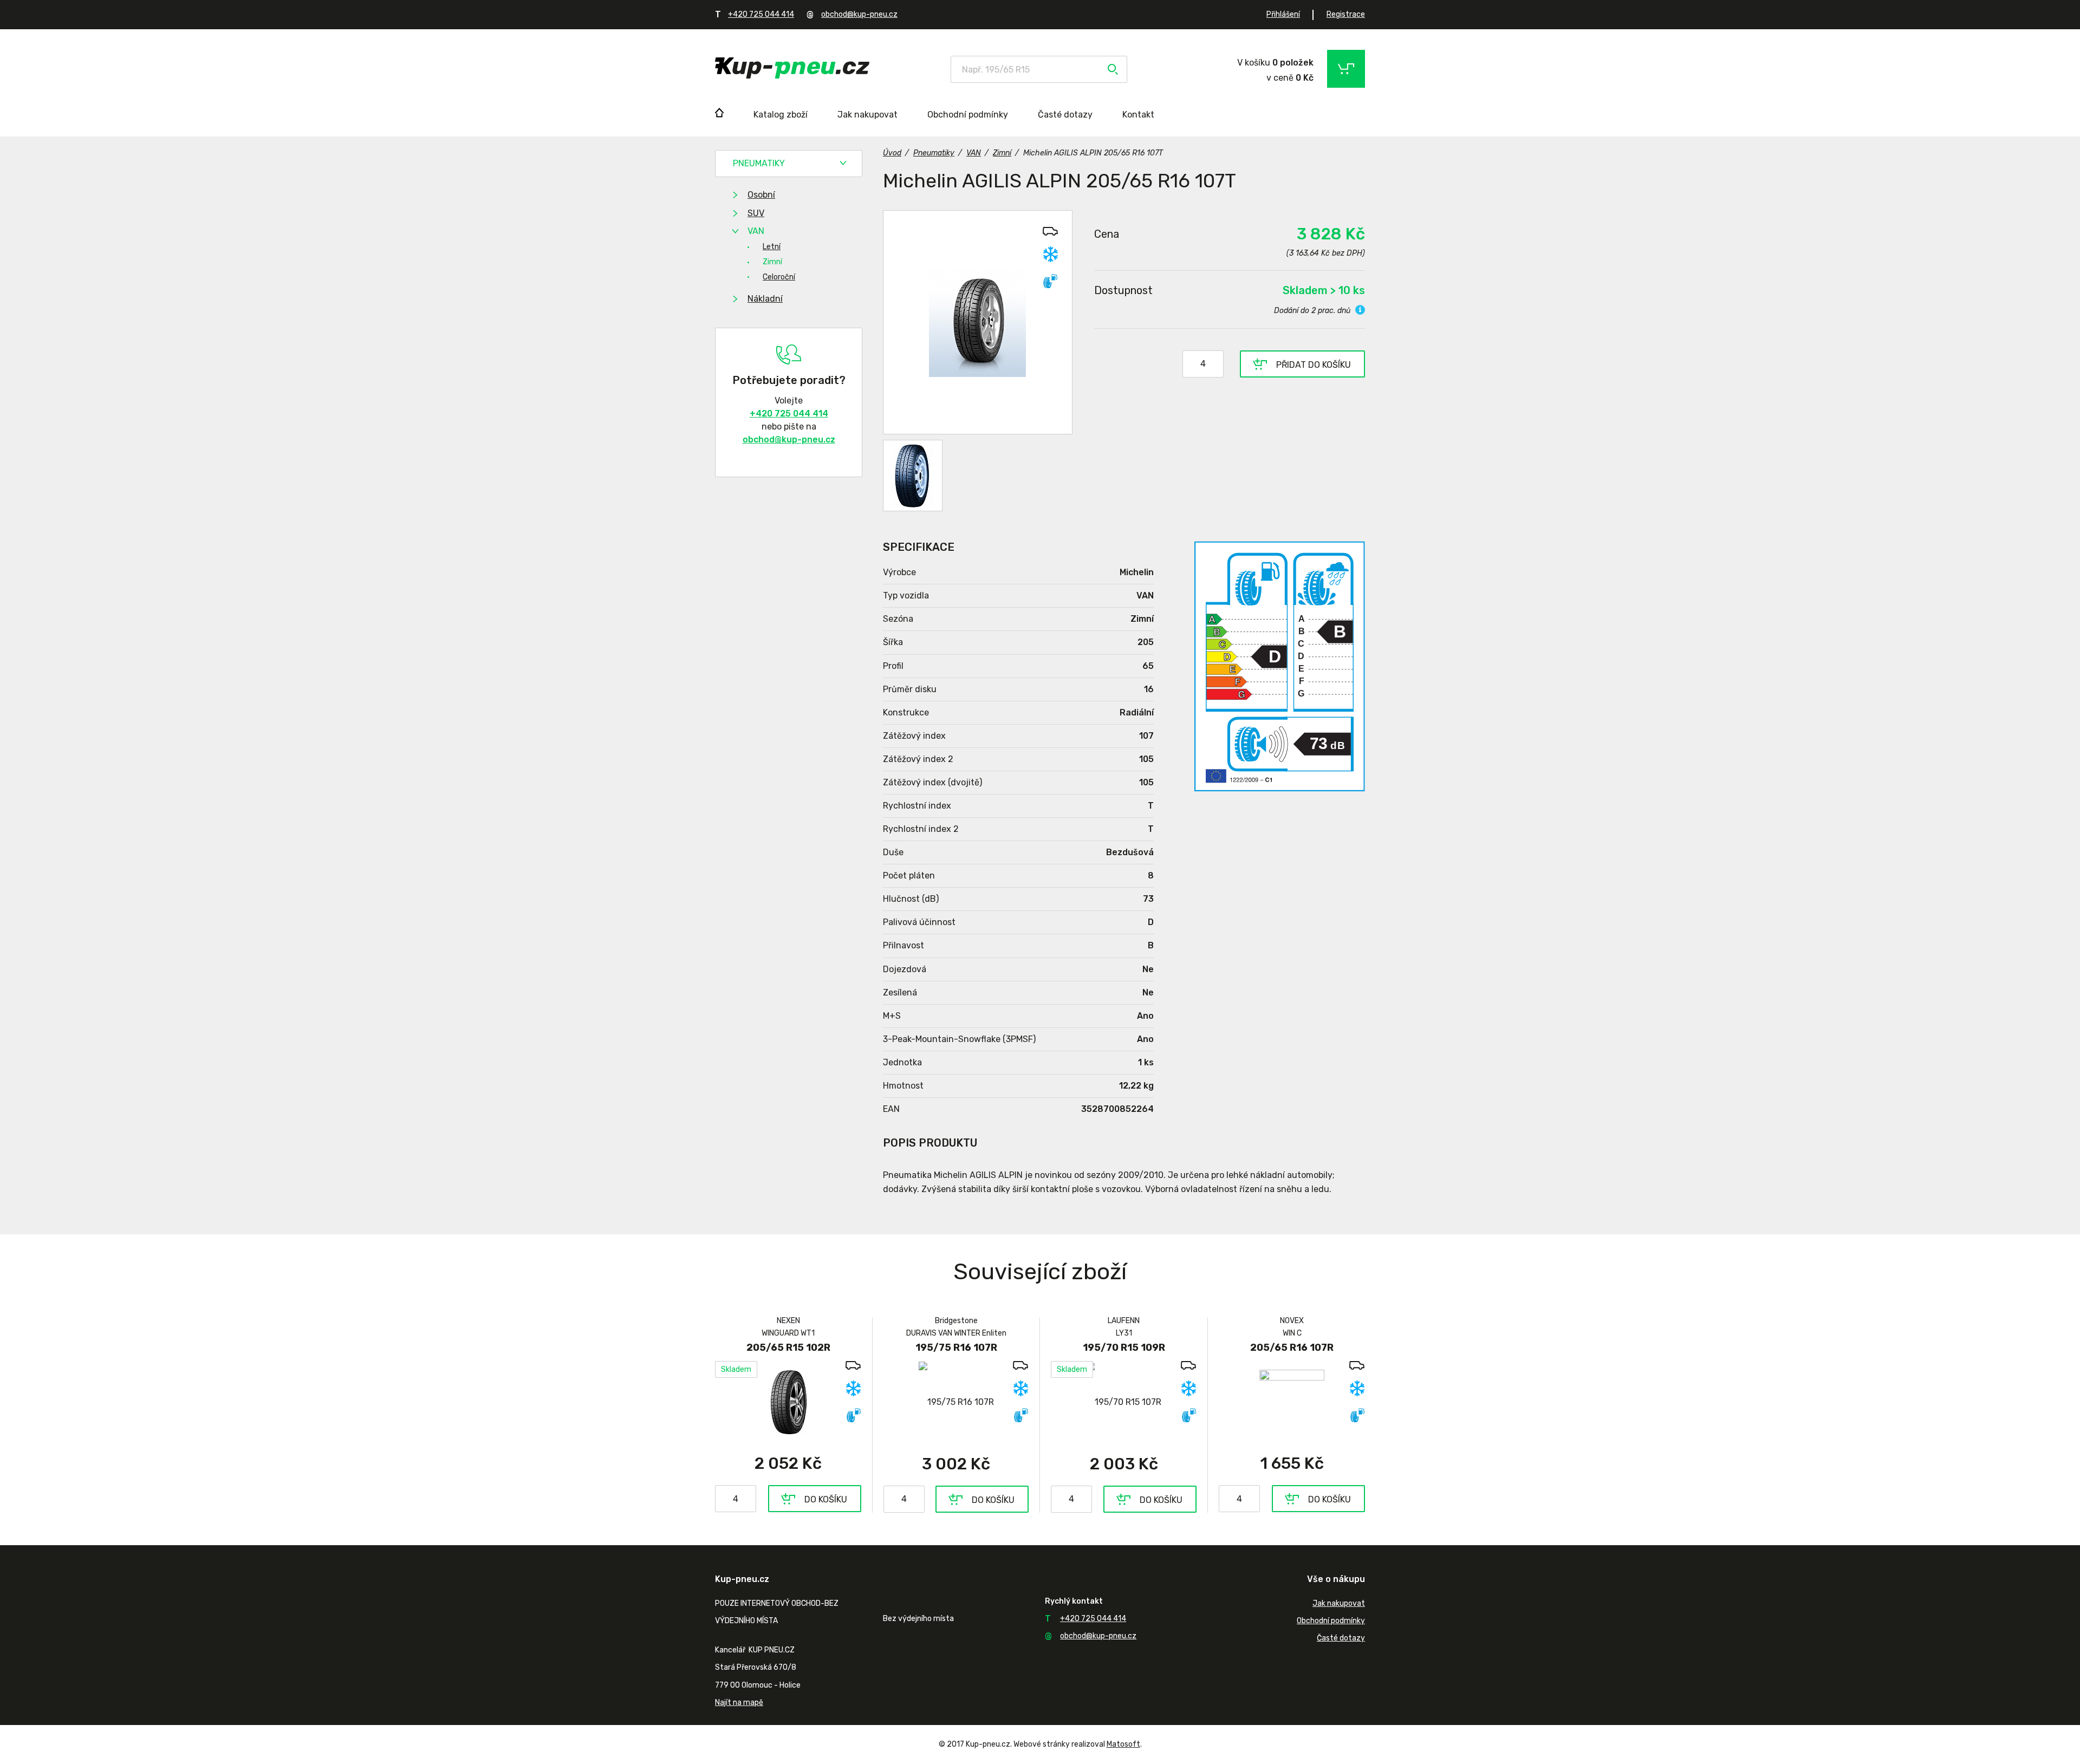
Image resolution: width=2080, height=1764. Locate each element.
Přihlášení (1283, 14)
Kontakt (1138, 115)
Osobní (761, 195)
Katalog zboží (781, 115)
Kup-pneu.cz (792, 68)
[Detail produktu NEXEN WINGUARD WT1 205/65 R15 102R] (788, 1402)
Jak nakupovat (867, 115)
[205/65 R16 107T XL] (978, 322)
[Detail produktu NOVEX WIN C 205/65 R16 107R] (1292, 1402)
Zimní (772, 262)
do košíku (1314, 365)
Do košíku (826, 1499)
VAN (756, 231)
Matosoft (1123, 1744)
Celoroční (779, 277)
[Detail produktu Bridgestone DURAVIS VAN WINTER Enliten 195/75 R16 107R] (956, 1402)
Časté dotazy (1065, 115)
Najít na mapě (739, 1703)
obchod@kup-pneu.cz (859, 14)
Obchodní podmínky (968, 115)
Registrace (1346, 14)
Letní (772, 247)
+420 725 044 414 (761, 14)
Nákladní (765, 299)
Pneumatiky (759, 163)
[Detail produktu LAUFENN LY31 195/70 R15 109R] (1124, 1402)
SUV (756, 213)
